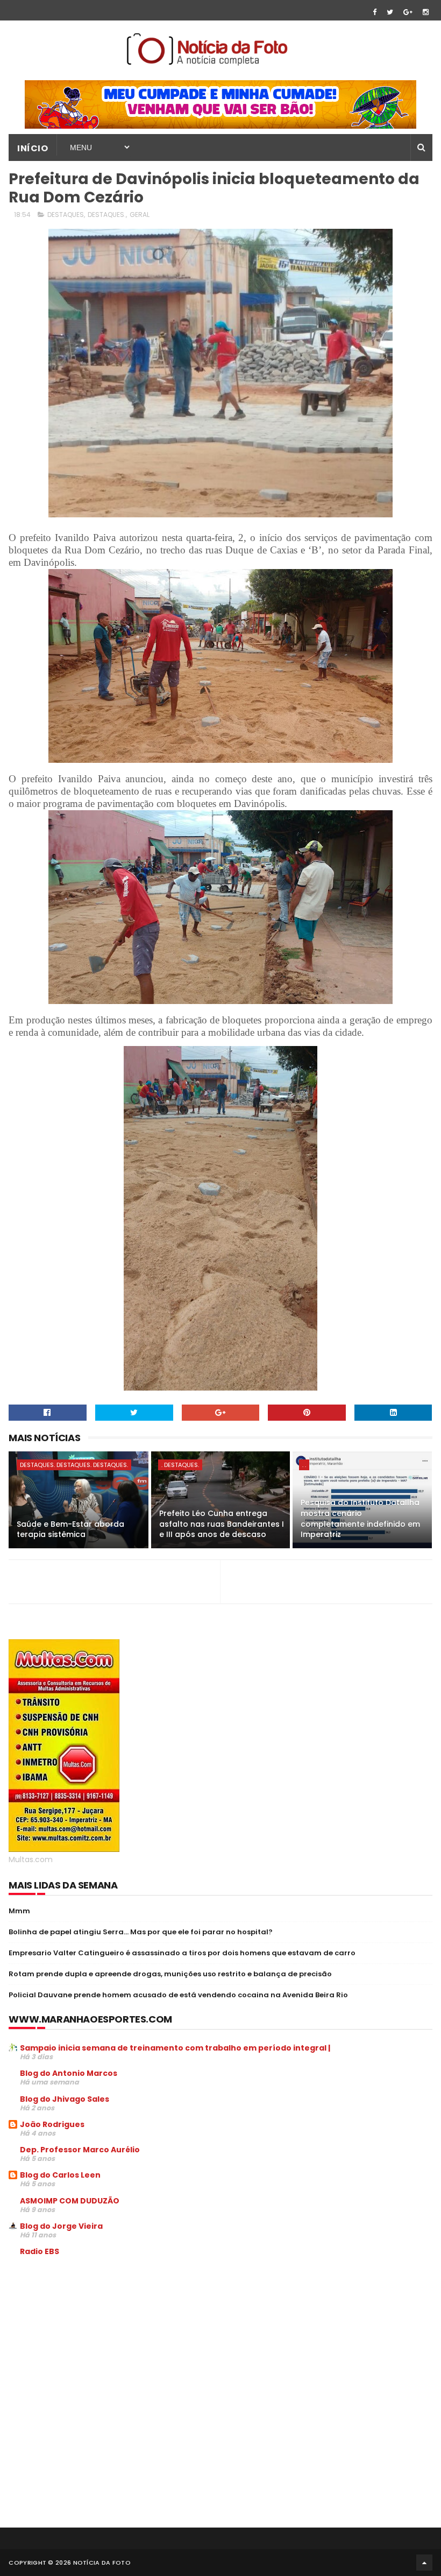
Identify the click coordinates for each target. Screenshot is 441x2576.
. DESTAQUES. (180, 1465)
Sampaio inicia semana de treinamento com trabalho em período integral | (175, 2048)
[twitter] (390, 12)
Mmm (19, 1911)
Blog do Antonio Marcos (69, 2073)
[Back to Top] (424, 2563)
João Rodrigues (52, 2124)
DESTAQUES (66, 215)
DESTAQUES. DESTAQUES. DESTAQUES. (74, 1465)
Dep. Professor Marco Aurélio (80, 2150)
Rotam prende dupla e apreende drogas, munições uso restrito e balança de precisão (170, 1974)
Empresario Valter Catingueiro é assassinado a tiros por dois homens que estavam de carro (182, 1953)
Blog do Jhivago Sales (65, 2099)
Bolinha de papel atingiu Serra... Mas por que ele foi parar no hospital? (141, 1932)
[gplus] (408, 12)
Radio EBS (40, 2251)
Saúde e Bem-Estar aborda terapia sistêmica (70, 1529)
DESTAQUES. (107, 215)
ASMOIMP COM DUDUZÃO (70, 2201)
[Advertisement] (99, 2347)
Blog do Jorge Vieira (61, 2226)
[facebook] (375, 12)
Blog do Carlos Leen (60, 2175)
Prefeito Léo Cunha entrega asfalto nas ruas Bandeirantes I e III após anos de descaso (222, 1524)
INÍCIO (33, 148)
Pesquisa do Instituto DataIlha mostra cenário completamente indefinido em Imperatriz (360, 1518)
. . (304, 1465)
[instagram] (426, 12)
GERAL (140, 215)
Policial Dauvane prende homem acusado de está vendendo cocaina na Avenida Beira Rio (178, 1995)
